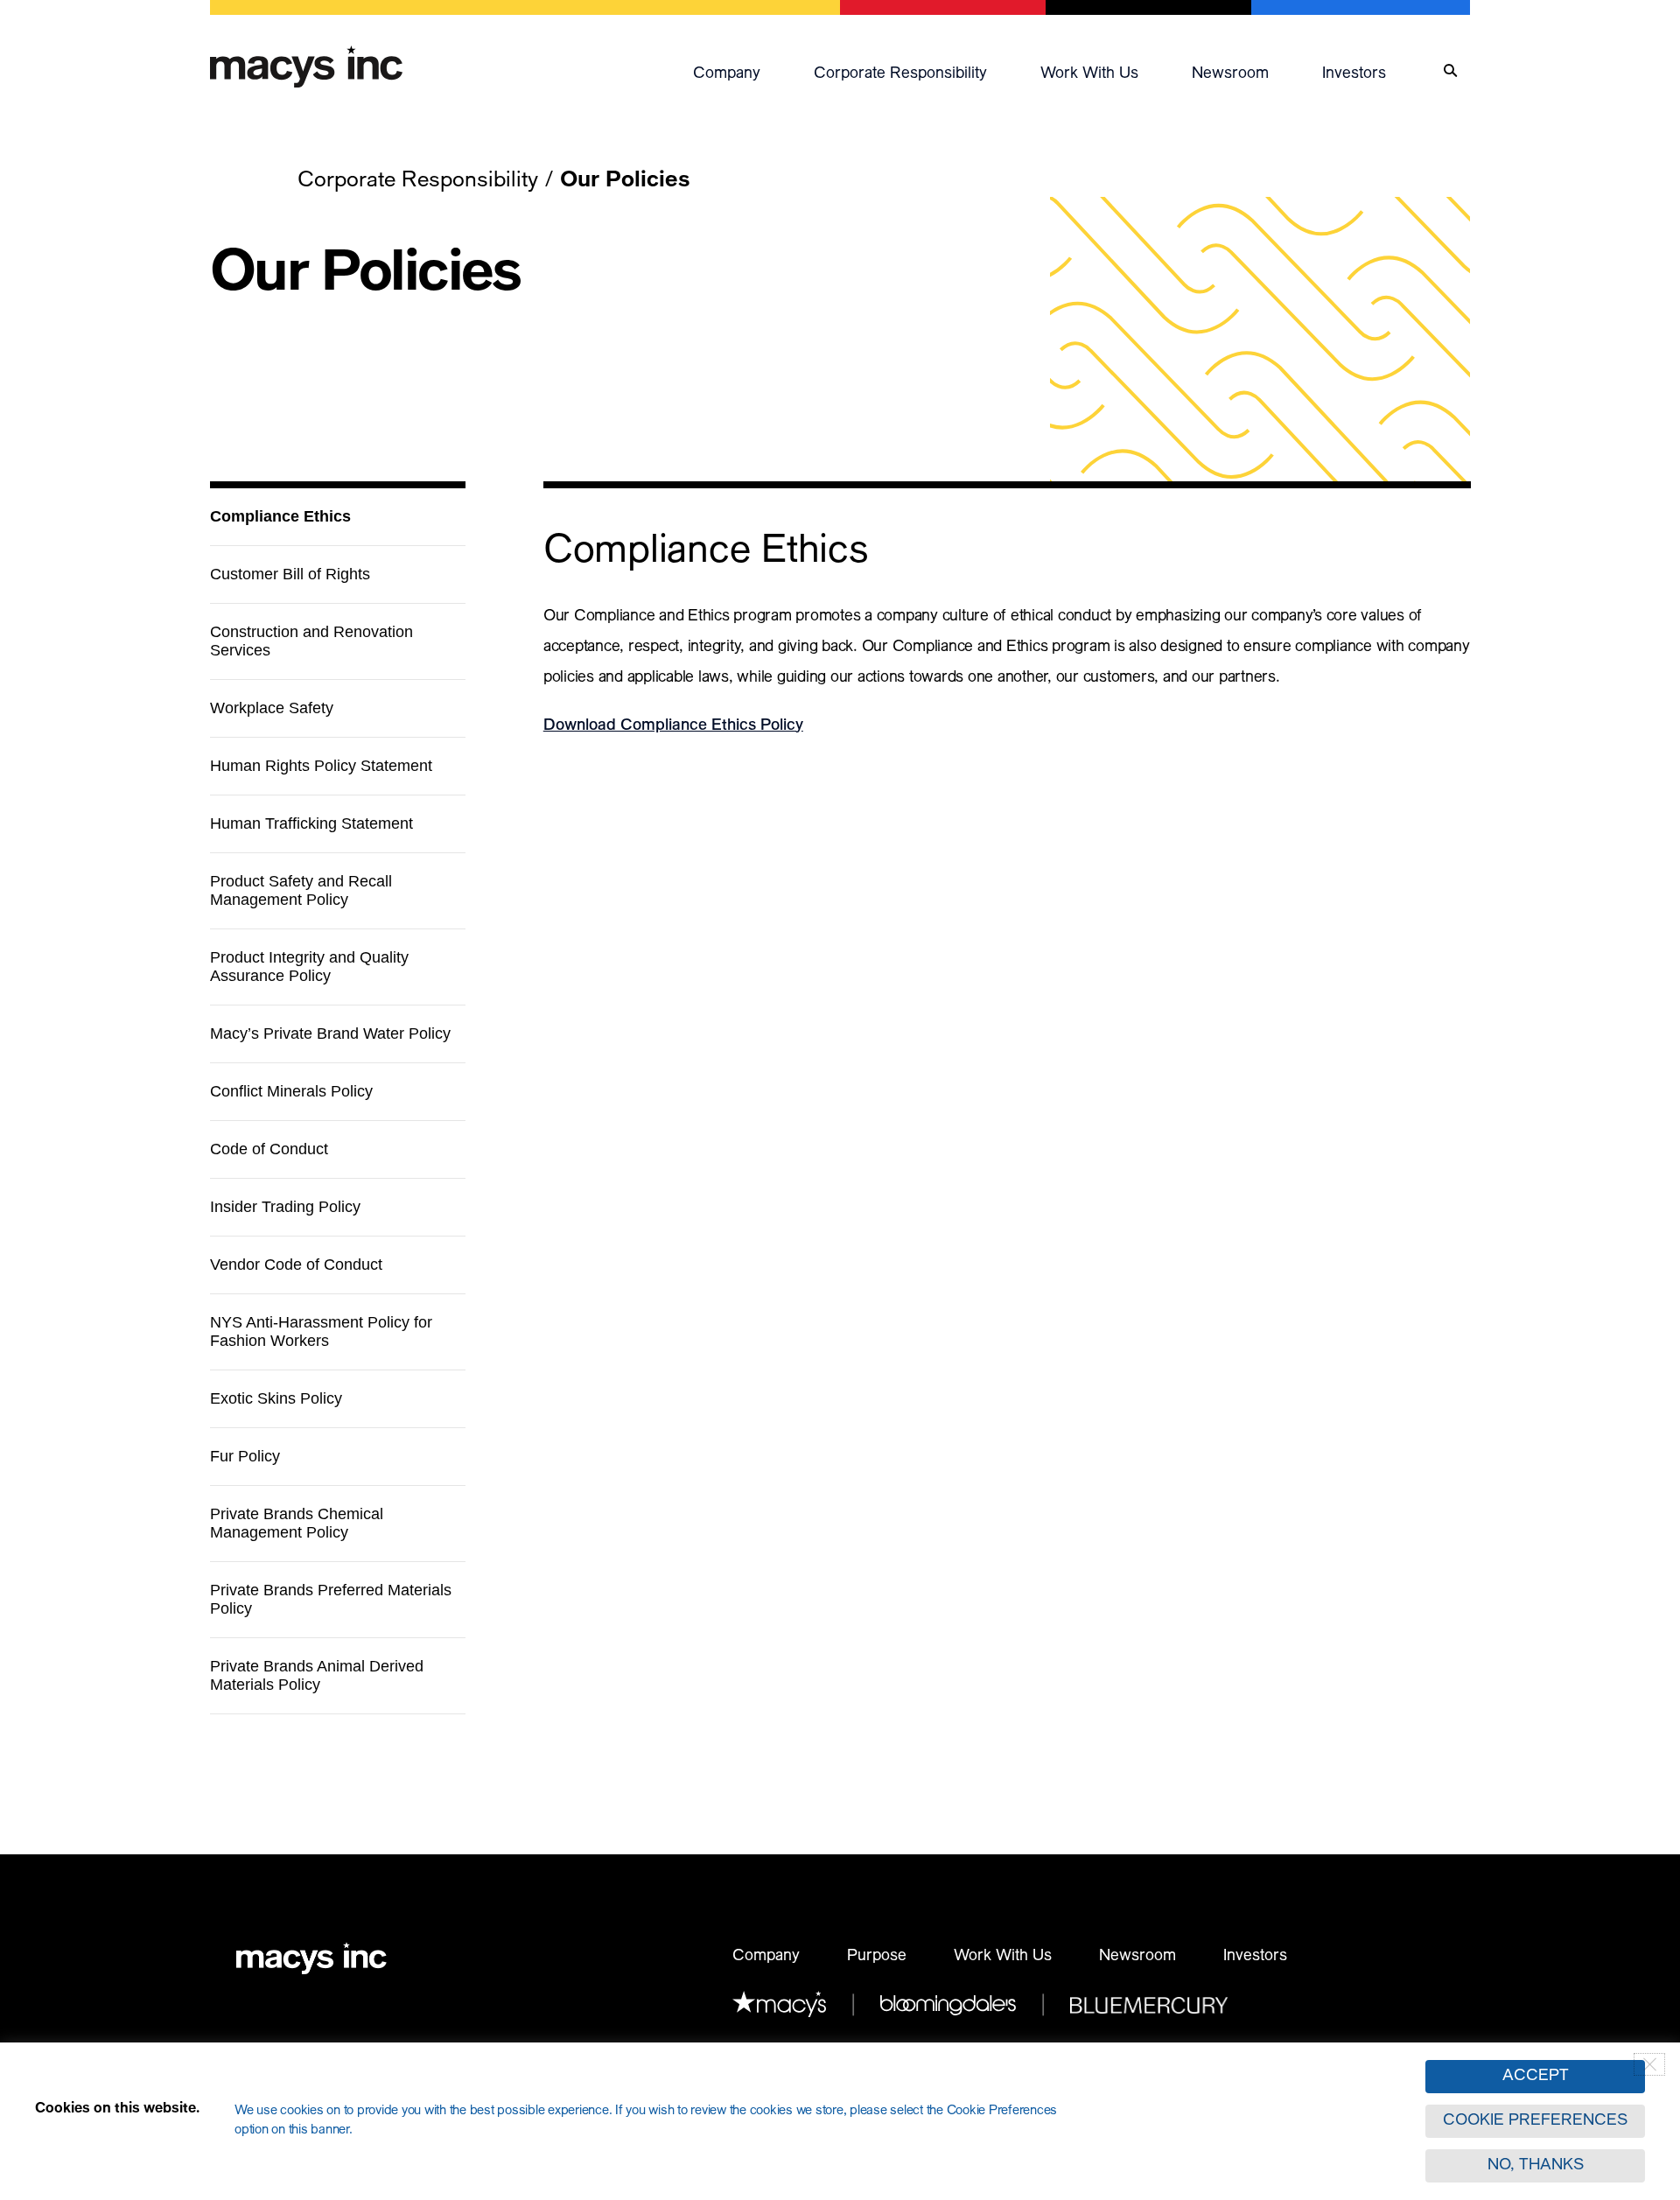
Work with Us (1089, 74)
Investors (1354, 74)
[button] (745, 71)
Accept (1536, 2077)
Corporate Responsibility (900, 74)
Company (727, 74)
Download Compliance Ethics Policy (673, 726)
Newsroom (1230, 74)
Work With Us (1003, 1957)
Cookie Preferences (1535, 2121)
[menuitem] (745, 71)
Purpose (877, 1957)
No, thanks (1536, 2166)
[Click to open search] (1450, 71)
